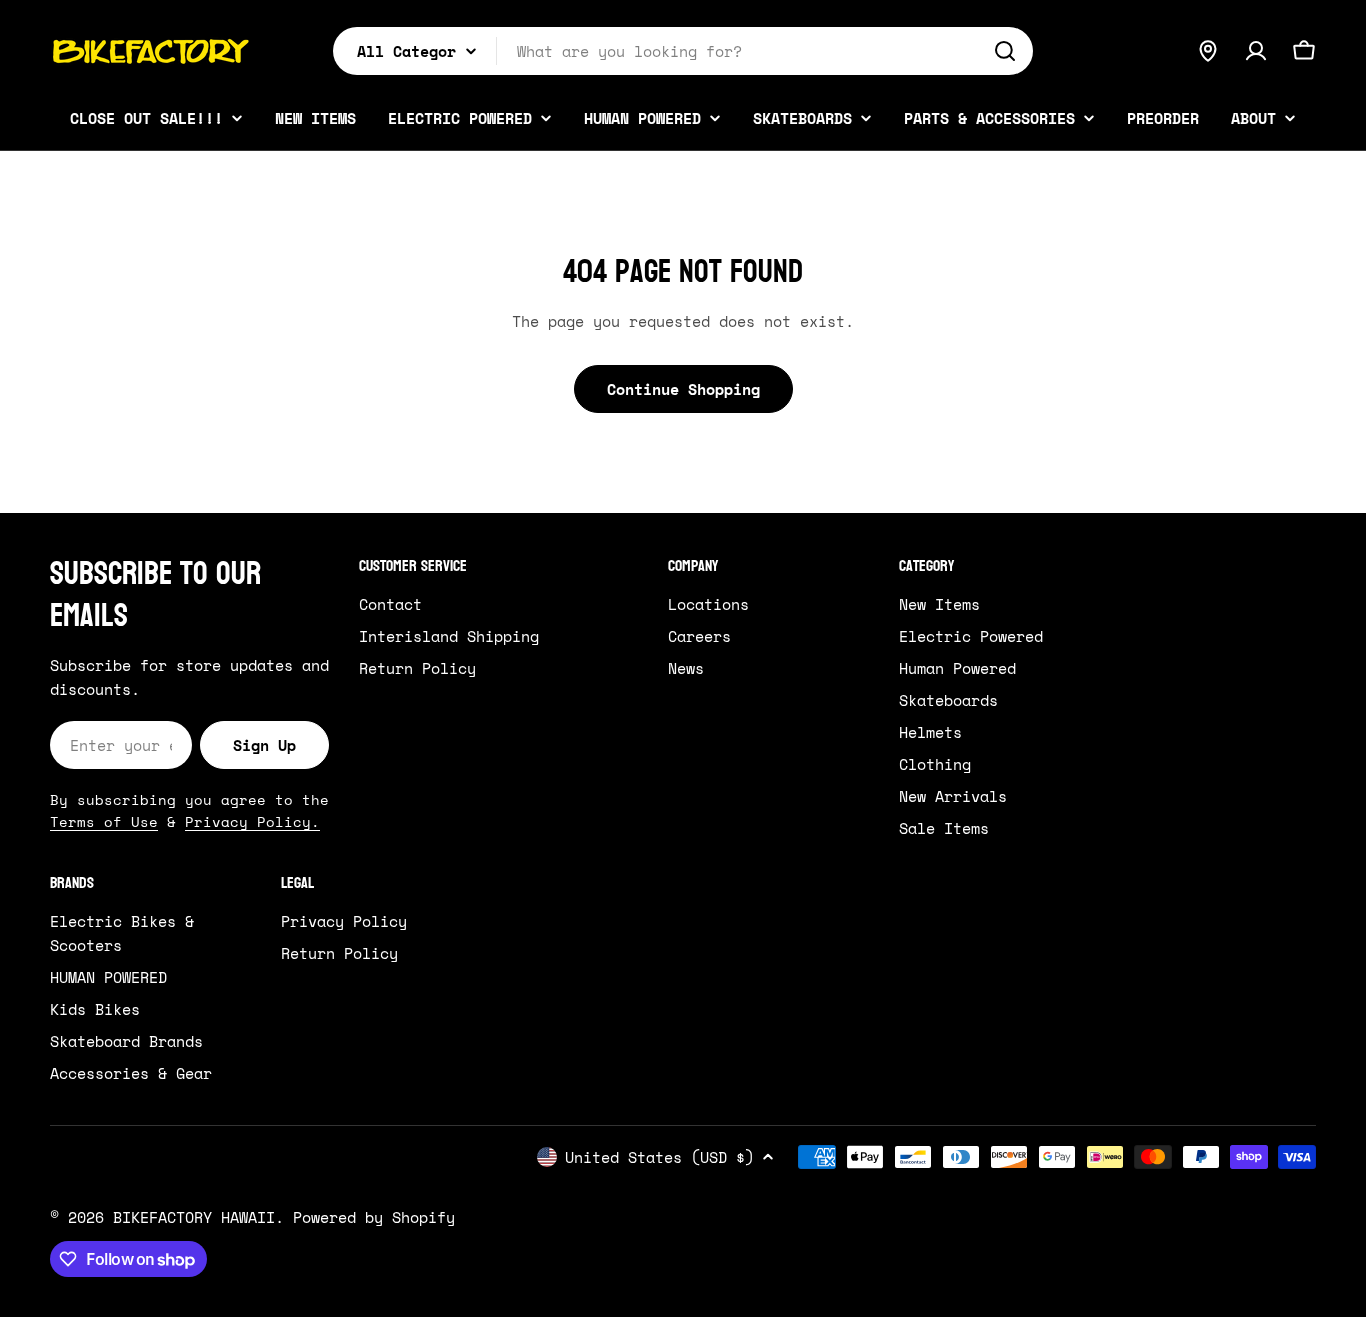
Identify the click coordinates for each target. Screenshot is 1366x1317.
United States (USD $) (659, 1157)
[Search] (1005, 51)
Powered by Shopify (374, 1217)
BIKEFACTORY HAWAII (194, 1217)
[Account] (1256, 51)
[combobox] (683, 51)
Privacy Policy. (252, 821)
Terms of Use (104, 821)
